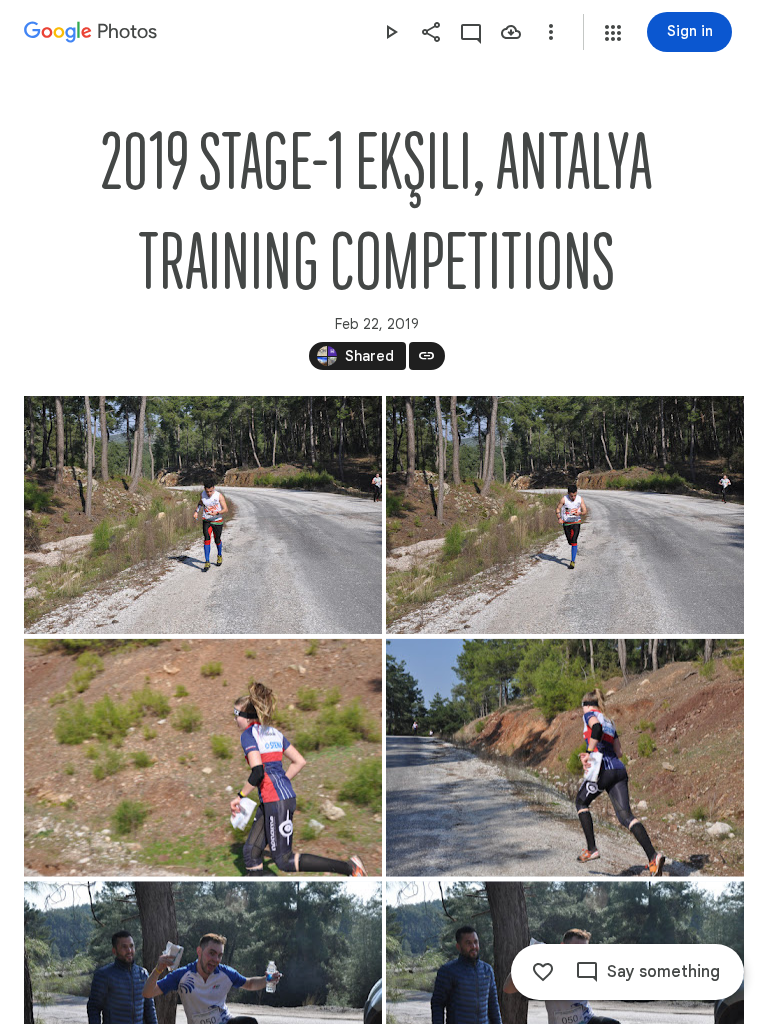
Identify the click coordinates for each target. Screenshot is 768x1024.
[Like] (543, 972)
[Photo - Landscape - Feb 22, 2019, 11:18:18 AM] (203, 758)
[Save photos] (511, 32)
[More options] (551, 32)
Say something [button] (663, 972)
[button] (613, 33)
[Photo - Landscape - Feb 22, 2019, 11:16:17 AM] (203, 515)
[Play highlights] (391, 32)
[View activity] (471, 32)
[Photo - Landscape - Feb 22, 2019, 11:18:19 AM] (565, 758)
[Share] (431, 32)
